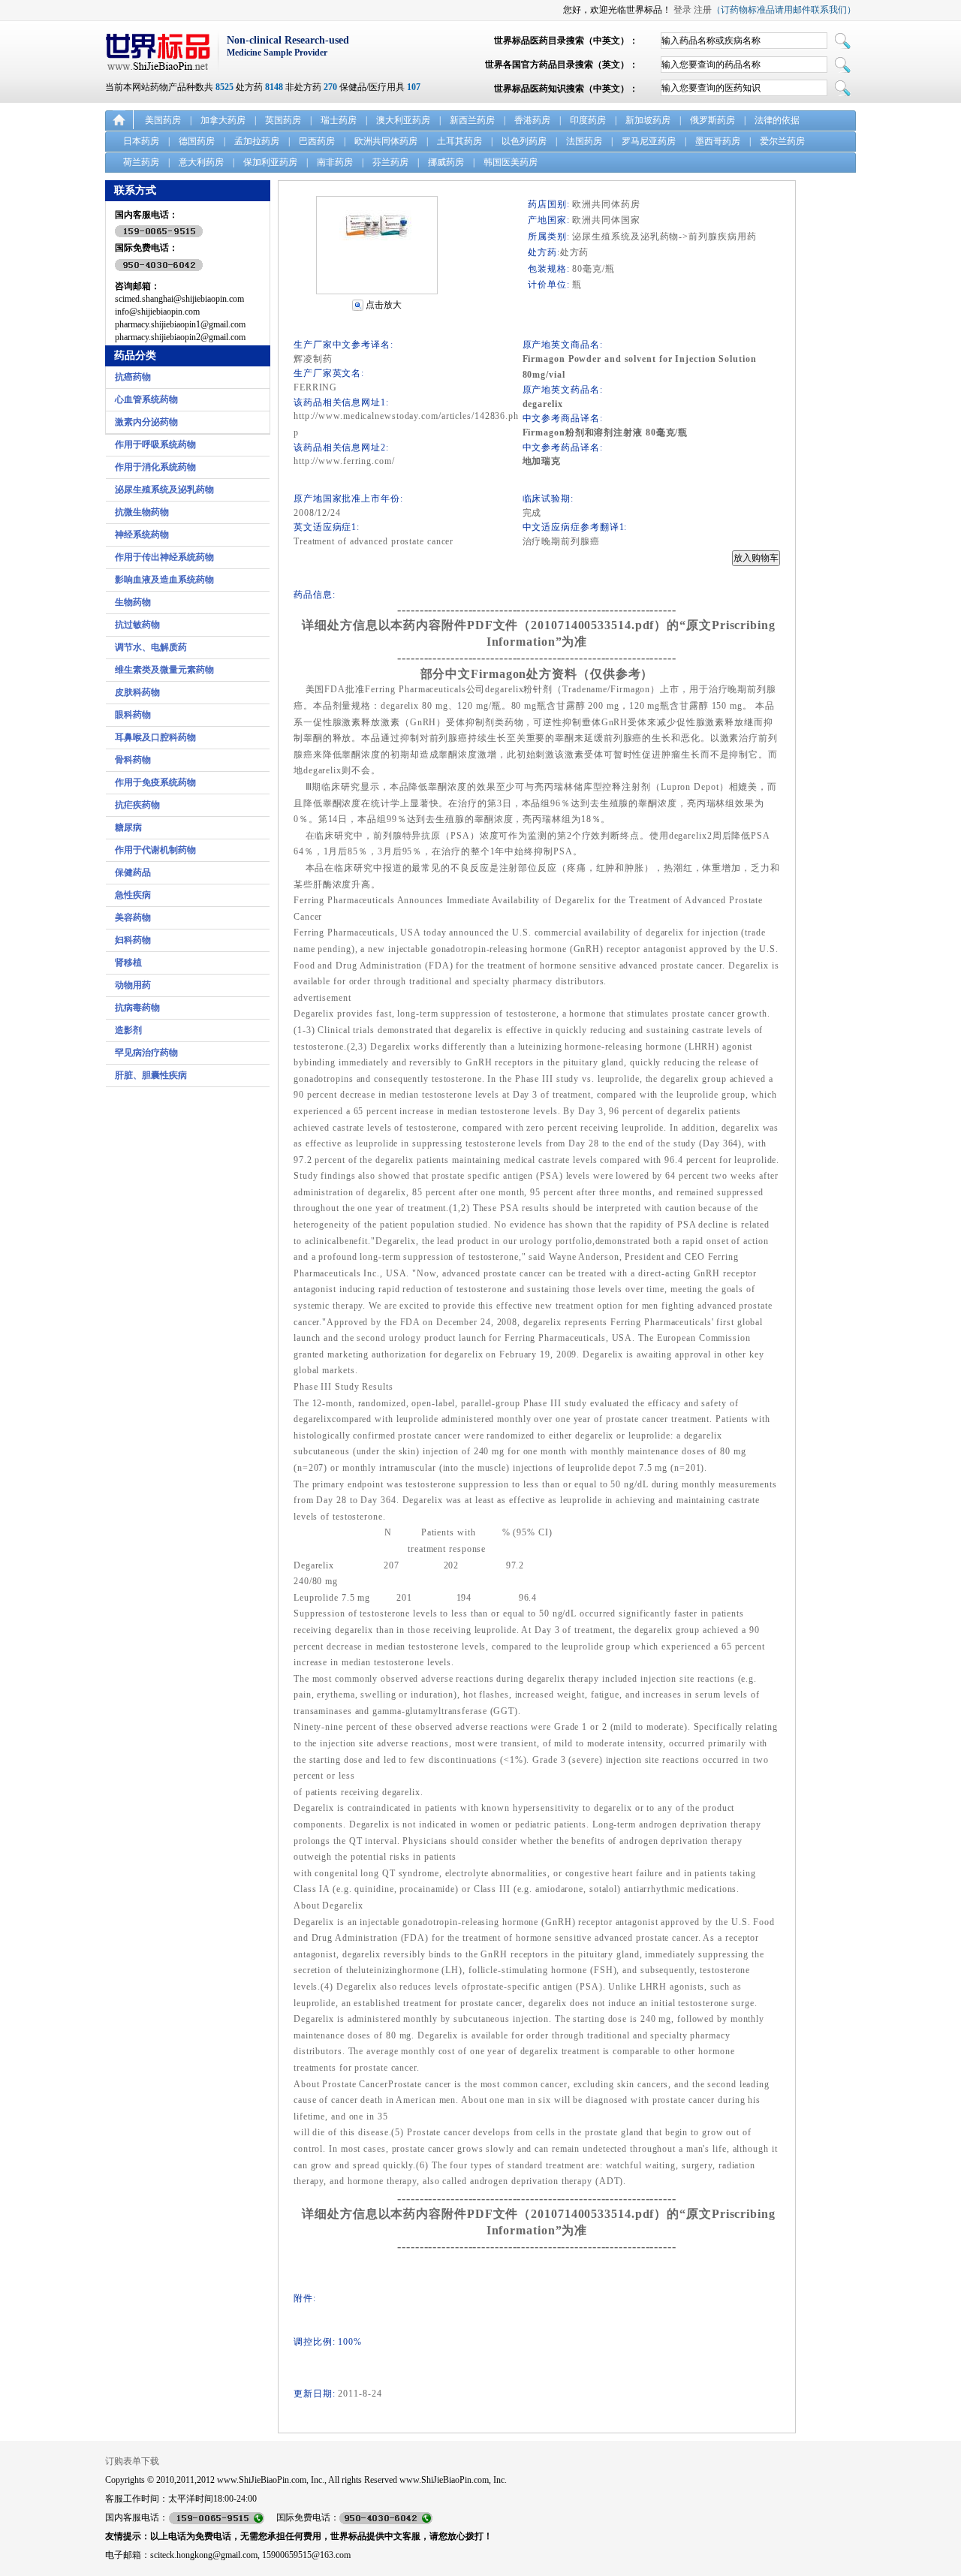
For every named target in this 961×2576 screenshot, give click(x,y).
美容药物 (133, 917)
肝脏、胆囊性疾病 (151, 1075)
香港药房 (532, 120)
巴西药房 (317, 141)
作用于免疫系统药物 (155, 782)
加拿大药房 (223, 120)
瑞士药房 (339, 120)
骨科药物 (133, 760)
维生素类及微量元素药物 (164, 670)
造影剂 (128, 1030)
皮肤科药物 (137, 692)
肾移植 (128, 963)
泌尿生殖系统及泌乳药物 (164, 490)
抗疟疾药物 (137, 805)
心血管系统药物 (146, 399)
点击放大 (384, 305)
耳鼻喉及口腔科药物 (155, 737)
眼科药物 (133, 715)
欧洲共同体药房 (386, 141)
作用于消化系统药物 (155, 467)
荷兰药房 (141, 162)
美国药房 (163, 120)
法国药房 (584, 141)
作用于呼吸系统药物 (155, 444)
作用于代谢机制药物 (155, 850)
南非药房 (335, 162)
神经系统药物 (142, 535)
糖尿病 (128, 827)
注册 (703, 10)
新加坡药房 (648, 120)
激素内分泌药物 (146, 422)
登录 (682, 10)
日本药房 (141, 141)
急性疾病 (133, 895)
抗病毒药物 (137, 1008)
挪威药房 (446, 162)
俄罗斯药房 (712, 120)
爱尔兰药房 (782, 141)
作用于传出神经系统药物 (164, 557)
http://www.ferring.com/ (344, 461)
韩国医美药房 (511, 162)
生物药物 (133, 602)
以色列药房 (524, 141)
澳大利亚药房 (403, 120)
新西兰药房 (472, 120)
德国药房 (197, 141)
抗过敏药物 (137, 625)
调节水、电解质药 (151, 647)
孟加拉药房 (257, 141)
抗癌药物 (133, 377)
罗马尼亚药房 (649, 141)
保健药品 (133, 872)
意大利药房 (201, 162)
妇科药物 (133, 940)
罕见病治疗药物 (146, 1053)
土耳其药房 (459, 141)
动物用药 (133, 985)
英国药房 (283, 120)
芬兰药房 (390, 162)
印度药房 (588, 120)
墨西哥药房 (718, 141)
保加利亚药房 (270, 162)
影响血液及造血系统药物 (164, 580)
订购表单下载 (132, 2461)
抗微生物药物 (142, 512)
